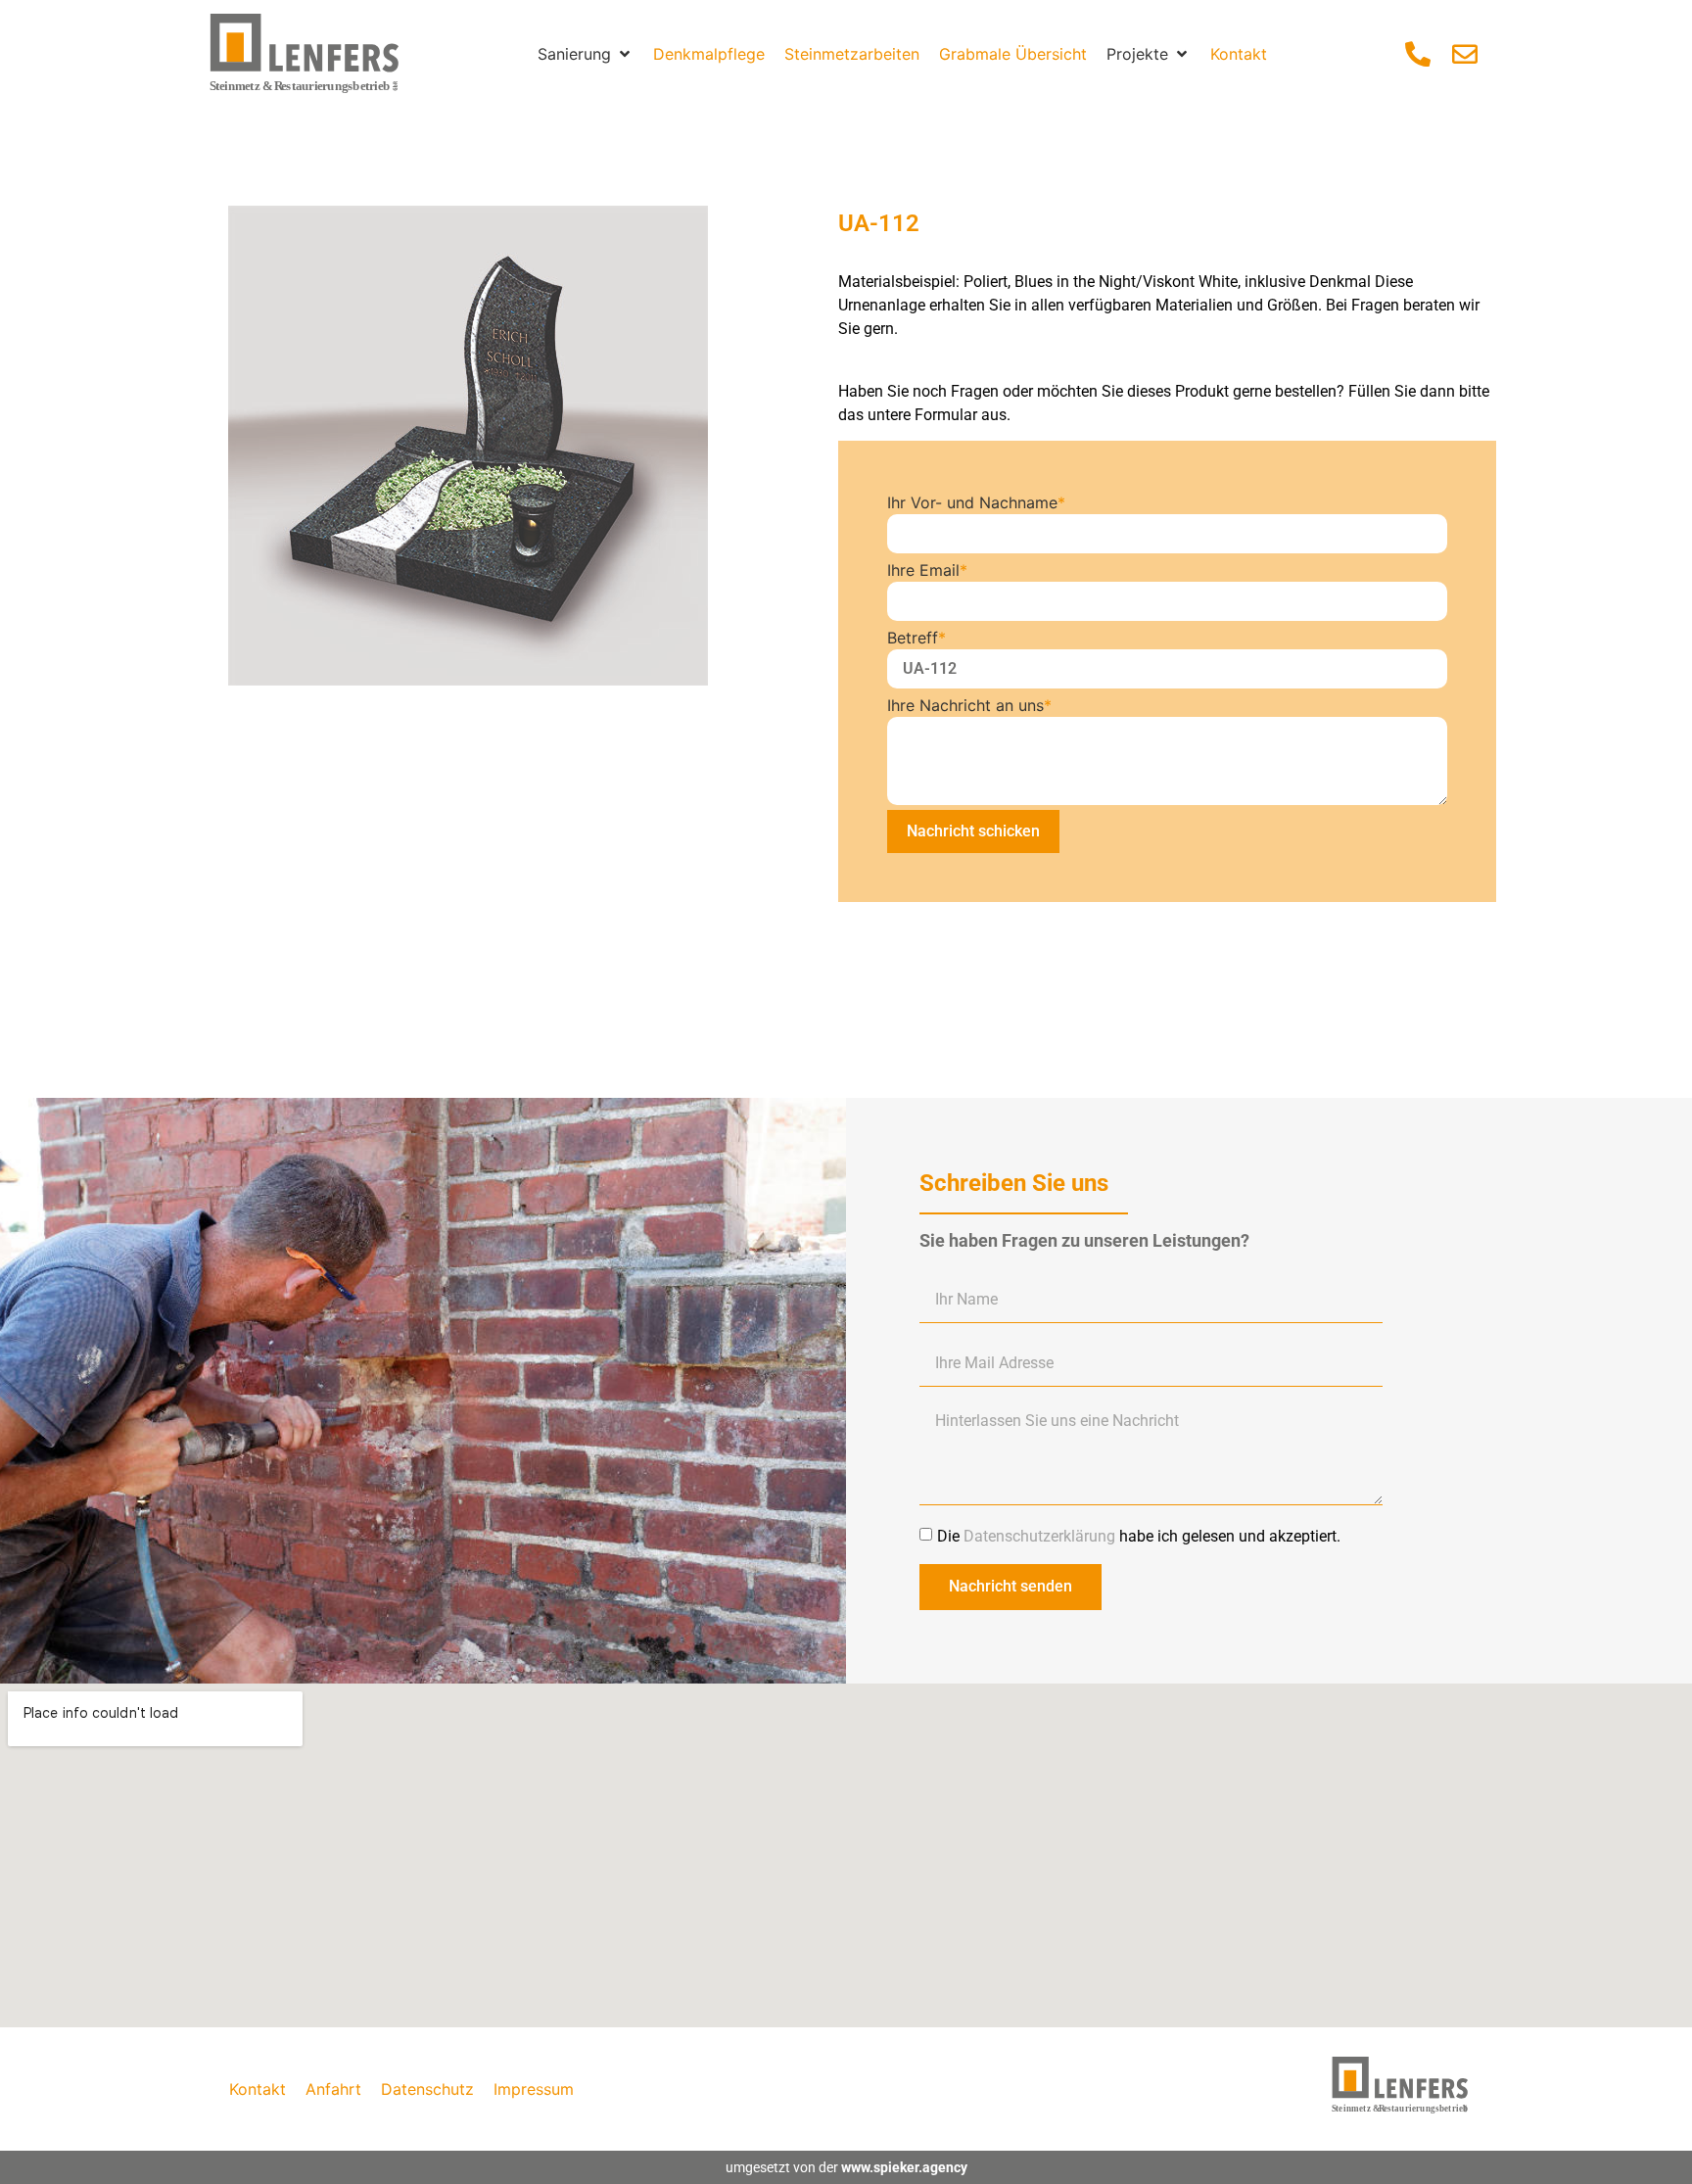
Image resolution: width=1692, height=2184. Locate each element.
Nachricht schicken (973, 831)
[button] (586, 54)
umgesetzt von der (846, 2167)
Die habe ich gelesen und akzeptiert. (1139, 1535)
